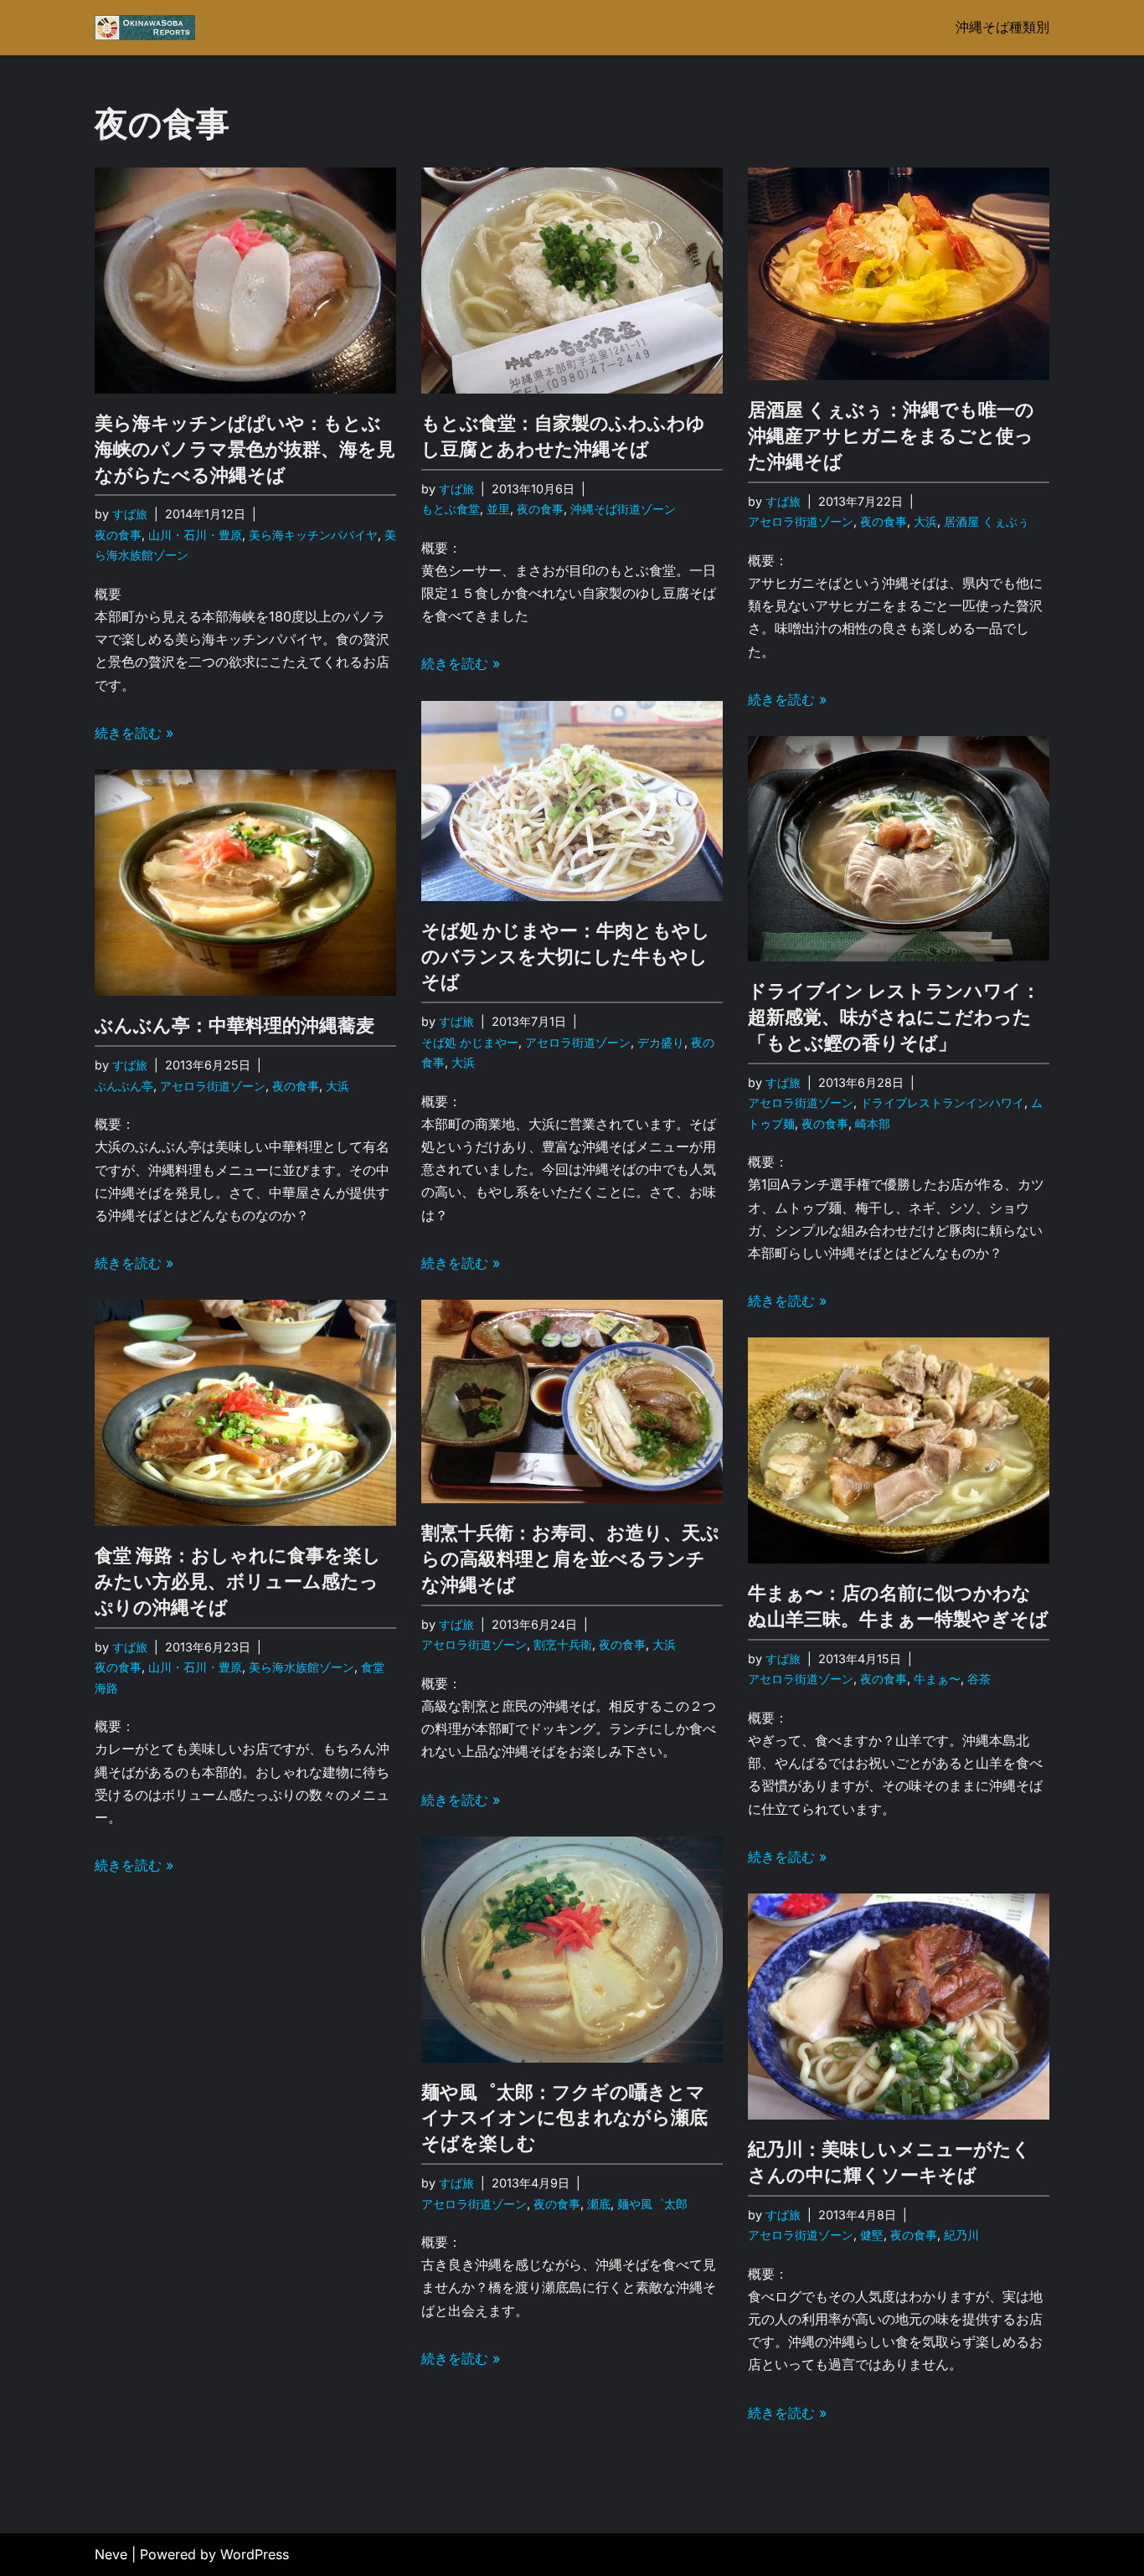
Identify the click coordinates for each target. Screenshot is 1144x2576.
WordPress (255, 2554)
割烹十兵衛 (563, 1644)
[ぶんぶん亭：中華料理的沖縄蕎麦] (245, 883)
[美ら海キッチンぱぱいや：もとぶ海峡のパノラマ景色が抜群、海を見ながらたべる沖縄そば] (245, 281)
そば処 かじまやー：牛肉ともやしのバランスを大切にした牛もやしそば (566, 956)
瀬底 (599, 2204)
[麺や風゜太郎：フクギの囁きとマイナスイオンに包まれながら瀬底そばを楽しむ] (572, 1950)
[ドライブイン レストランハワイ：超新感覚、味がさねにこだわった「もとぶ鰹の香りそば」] (899, 849)
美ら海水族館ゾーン (301, 1667)
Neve (111, 2554)
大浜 (925, 521)
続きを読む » (134, 733)
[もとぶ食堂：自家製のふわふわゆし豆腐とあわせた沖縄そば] (572, 281)
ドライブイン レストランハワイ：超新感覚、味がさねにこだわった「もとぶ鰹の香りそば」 (894, 1017)
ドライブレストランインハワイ (942, 1103)
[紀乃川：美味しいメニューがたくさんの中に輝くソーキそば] (899, 2007)
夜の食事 (118, 535)
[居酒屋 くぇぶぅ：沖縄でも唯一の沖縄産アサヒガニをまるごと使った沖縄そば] (899, 274)
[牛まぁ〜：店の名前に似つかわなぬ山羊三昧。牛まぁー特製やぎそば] (899, 1450)
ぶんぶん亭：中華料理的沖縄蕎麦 (234, 1025)
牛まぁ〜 (937, 1679)
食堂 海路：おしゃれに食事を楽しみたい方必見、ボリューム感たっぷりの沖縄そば (238, 1581)
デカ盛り (661, 1042)
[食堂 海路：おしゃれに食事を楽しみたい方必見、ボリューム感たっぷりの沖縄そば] (245, 1413)
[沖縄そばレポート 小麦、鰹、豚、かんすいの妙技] (145, 28)
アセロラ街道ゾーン (801, 521)
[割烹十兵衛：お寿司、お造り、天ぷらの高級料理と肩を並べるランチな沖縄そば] (572, 1401)
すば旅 (130, 514)
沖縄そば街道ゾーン (623, 509)
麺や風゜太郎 (652, 2204)
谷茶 (979, 1679)
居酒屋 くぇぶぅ (987, 521)
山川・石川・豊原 (195, 535)
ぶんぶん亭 (124, 1086)
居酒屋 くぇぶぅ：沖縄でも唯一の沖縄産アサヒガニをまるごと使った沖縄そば (891, 435)
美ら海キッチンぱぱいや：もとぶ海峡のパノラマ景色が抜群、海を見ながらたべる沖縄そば (245, 449)
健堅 (872, 2235)
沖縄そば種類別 (1002, 27)
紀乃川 (961, 2235)
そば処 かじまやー (470, 1042)
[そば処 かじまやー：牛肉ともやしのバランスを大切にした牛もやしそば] (572, 801)
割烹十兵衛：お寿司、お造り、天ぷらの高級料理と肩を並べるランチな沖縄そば (570, 1558)
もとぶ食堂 (451, 509)
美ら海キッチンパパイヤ (313, 535)
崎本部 (873, 1123)
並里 (498, 509)
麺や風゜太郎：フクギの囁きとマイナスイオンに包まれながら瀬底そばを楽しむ (564, 2118)
